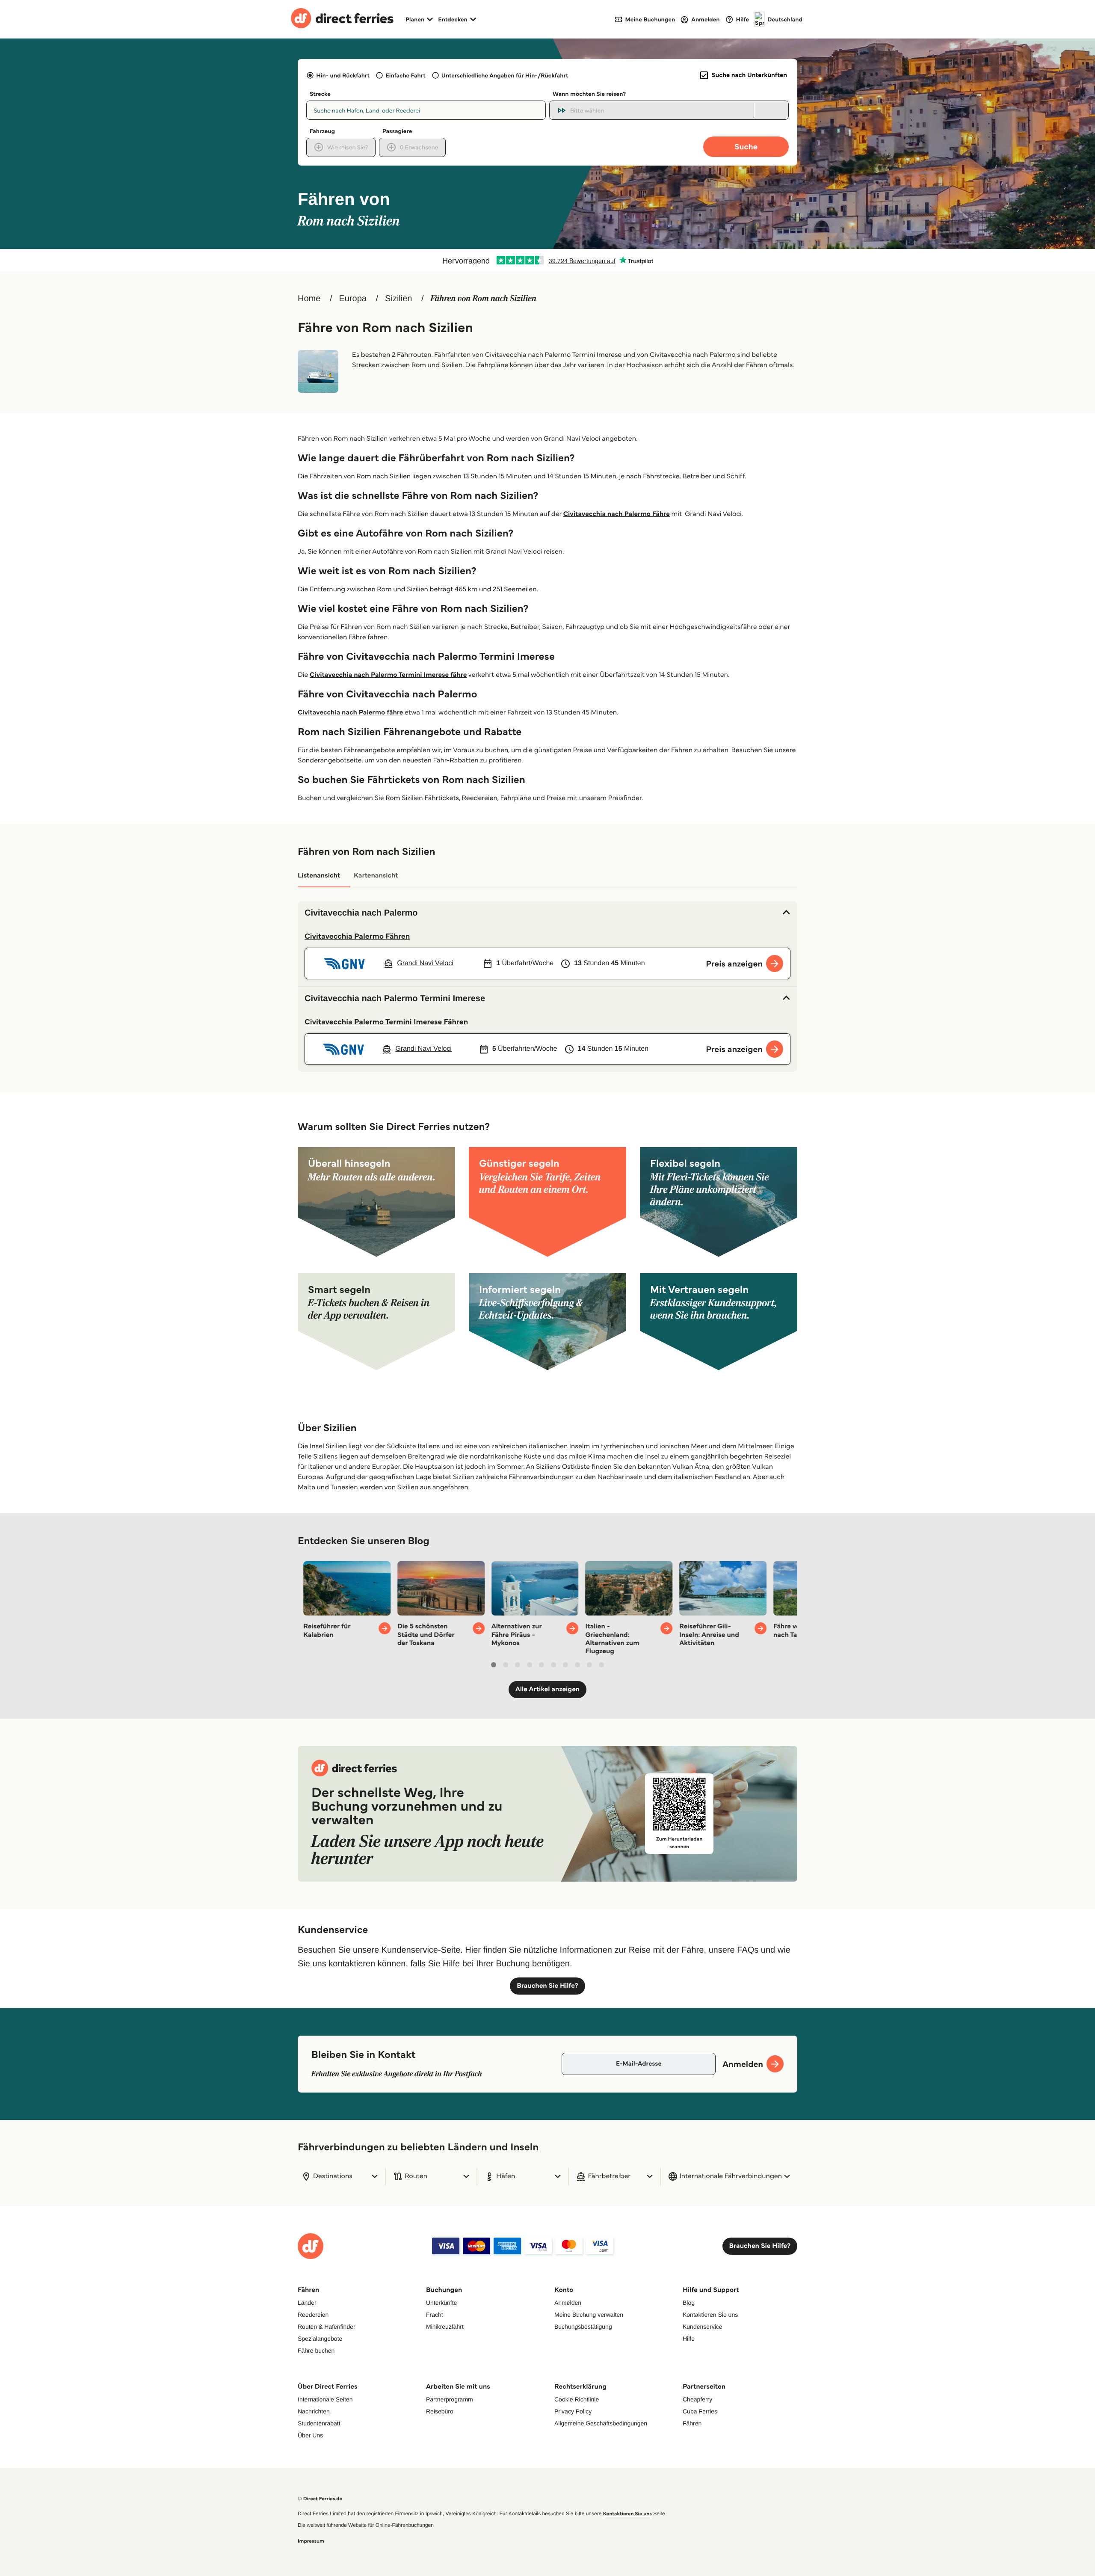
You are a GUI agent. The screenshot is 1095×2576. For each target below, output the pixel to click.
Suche (746, 147)
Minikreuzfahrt (445, 2327)
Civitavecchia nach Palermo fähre (350, 713)
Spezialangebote (320, 2339)
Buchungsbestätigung (583, 2327)
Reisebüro (440, 2411)
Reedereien (313, 2315)
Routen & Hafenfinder (327, 2327)
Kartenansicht (376, 876)
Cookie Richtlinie (577, 2399)
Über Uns (310, 2435)
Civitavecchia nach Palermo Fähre (617, 514)
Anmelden (568, 2303)
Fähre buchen (316, 2351)
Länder (307, 2303)
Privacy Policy (573, 2411)
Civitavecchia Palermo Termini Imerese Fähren (386, 1022)
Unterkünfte (441, 2303)
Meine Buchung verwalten (589, 2315)
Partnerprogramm (450, 2399)
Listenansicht (319, 876)
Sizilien (398, 299)
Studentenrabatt (319, 2423)
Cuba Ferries (700, 2411)
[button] (547, 913)
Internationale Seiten (325, 2399)
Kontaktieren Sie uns (710, 2315)
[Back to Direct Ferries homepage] (342, 19)
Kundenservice (703, 2327)
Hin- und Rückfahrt (343, 75)
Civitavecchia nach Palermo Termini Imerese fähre (388, 675)
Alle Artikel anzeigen (548, 1689)
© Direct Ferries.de (320, 2499)
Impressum (311, 2541)
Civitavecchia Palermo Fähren (357, 936)
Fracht (435, 2315)
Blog (689, 2303)
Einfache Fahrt (405, 75)
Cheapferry (697, 2399)
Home (309, 299)
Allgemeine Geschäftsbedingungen (601, 2423)
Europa (353, 299)
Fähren (692, 2423)
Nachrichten (314, 2411)
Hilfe (689, 2339)
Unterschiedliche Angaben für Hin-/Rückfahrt (505, 75)
